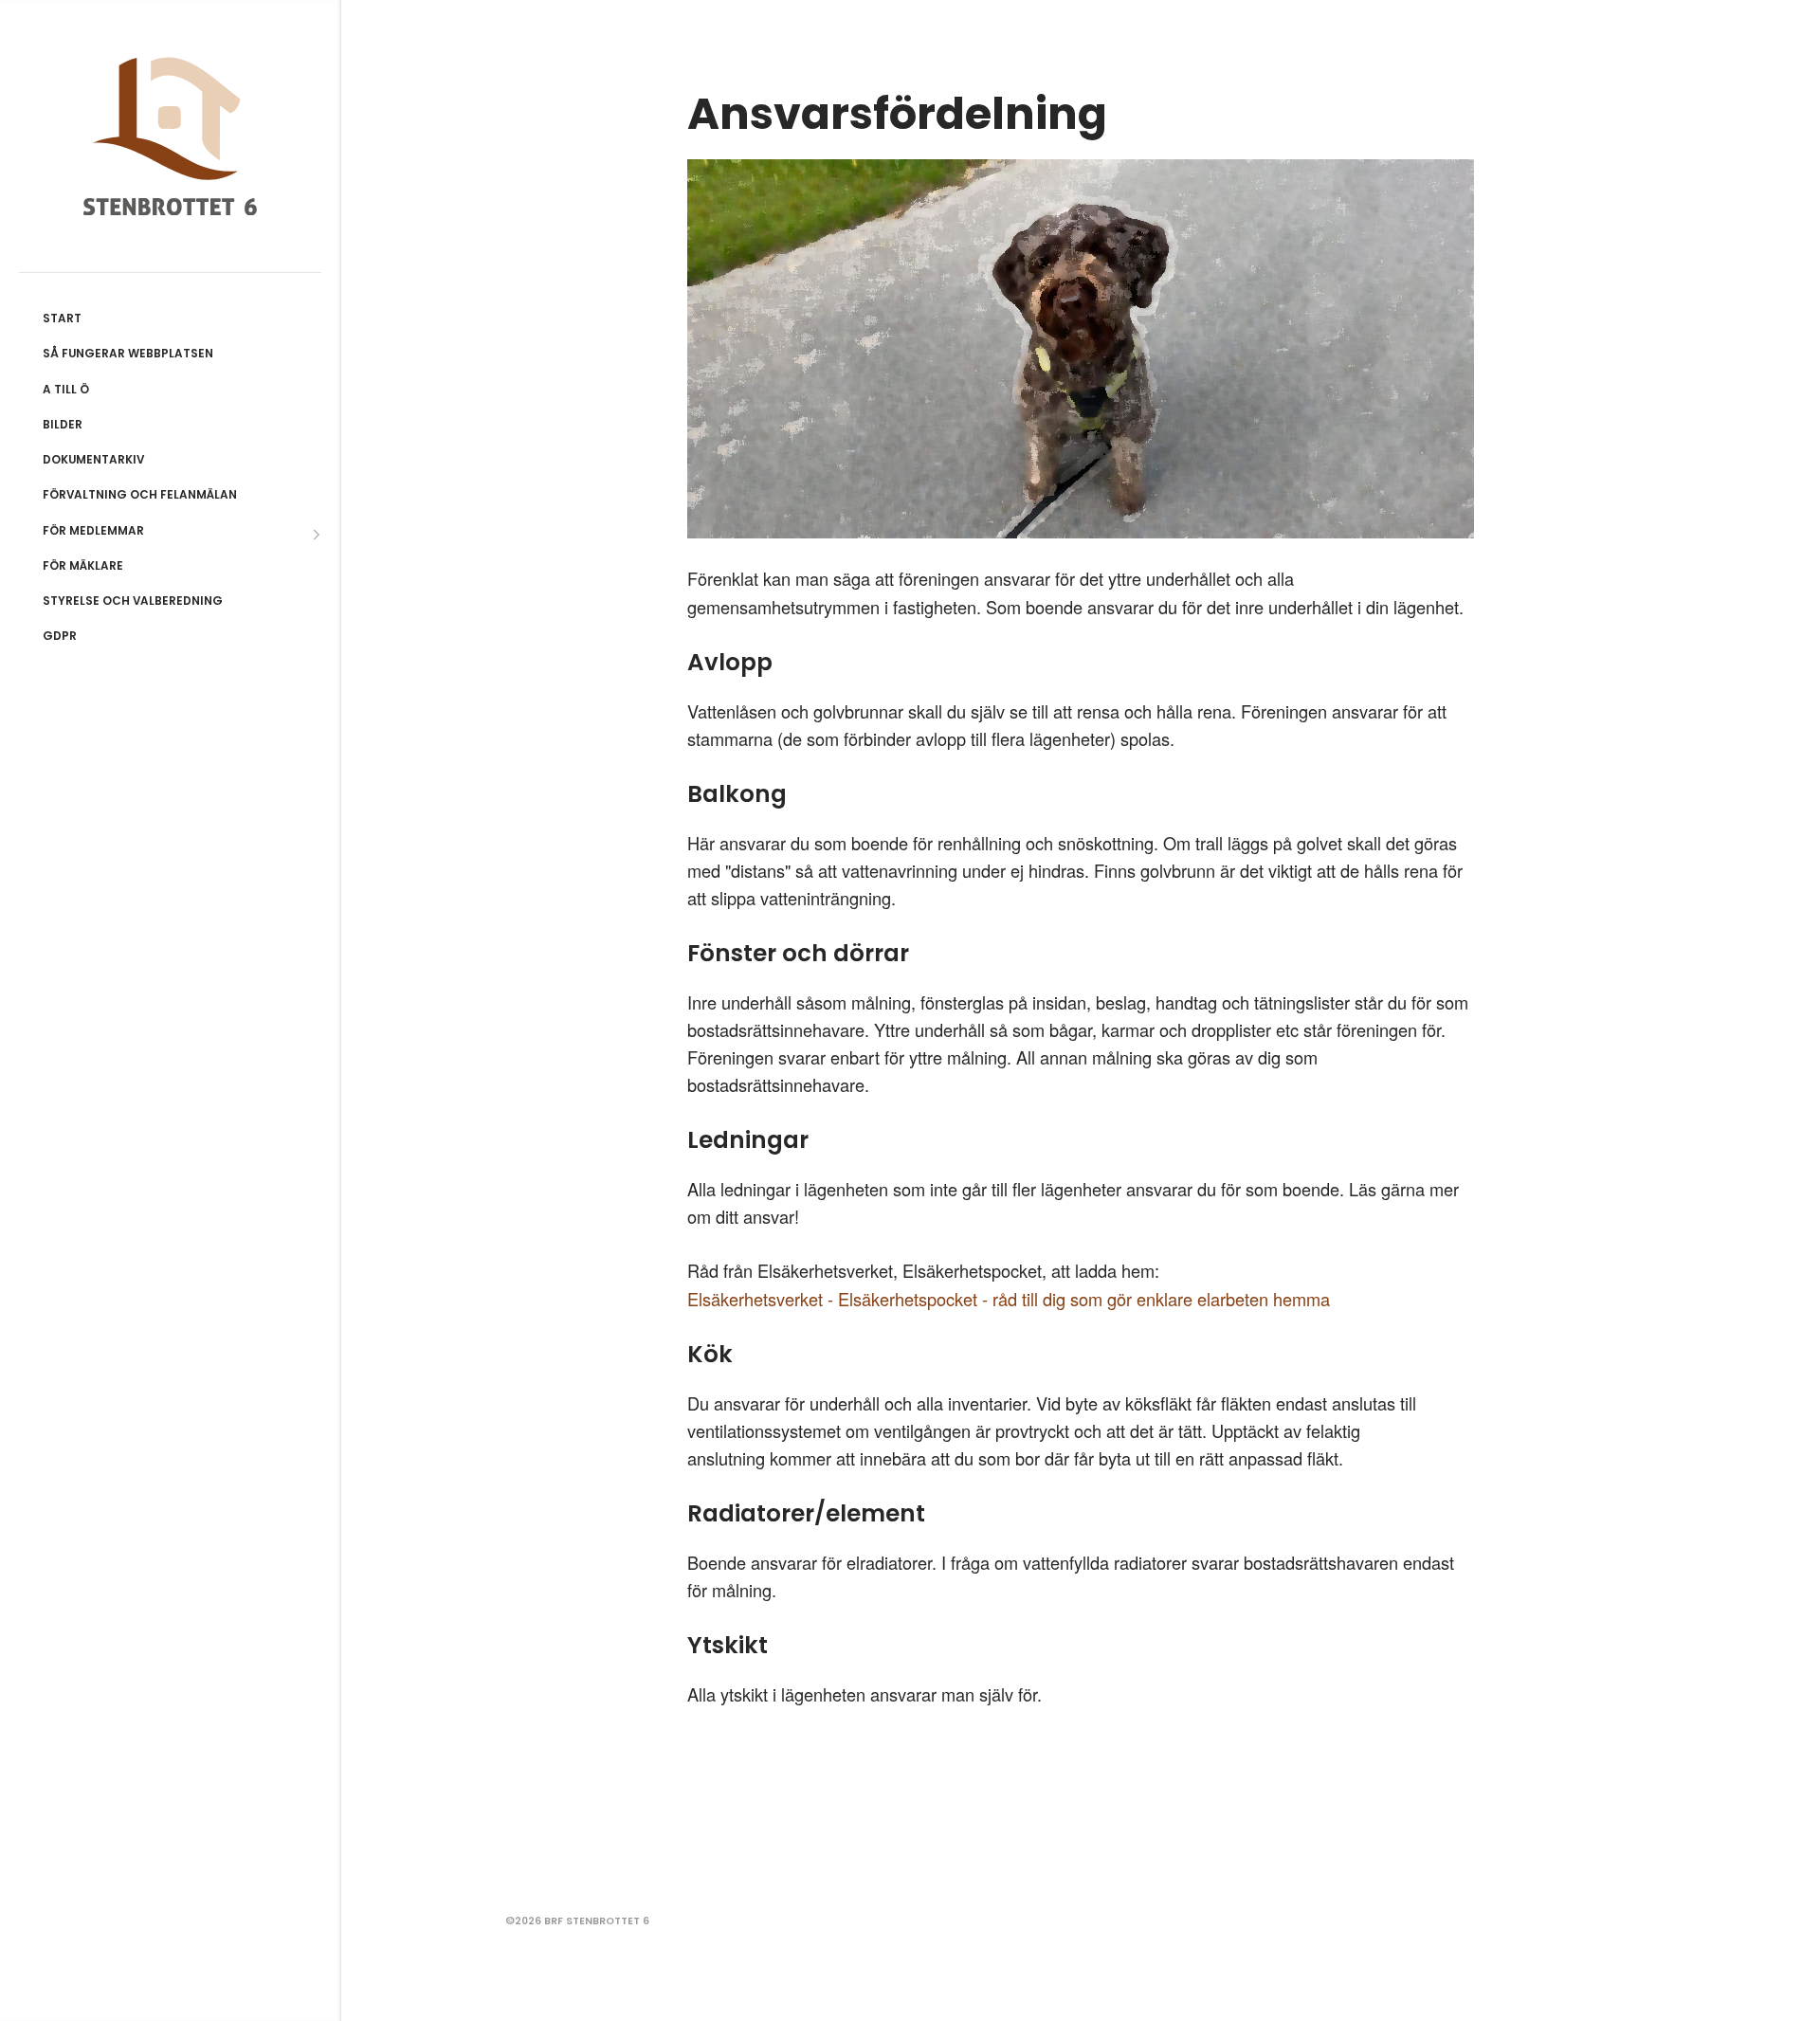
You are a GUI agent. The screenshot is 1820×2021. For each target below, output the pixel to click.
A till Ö (66, 390)
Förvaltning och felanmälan (140, 495)
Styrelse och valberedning (133, 601)
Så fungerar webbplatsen (128, 354)
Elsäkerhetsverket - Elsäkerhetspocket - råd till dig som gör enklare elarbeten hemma (1009, 1299)
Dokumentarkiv (93, 460)
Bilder (63, 425)
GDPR (60, 636)
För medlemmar (93, 531)
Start (62, 319)
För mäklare (83, 566)
